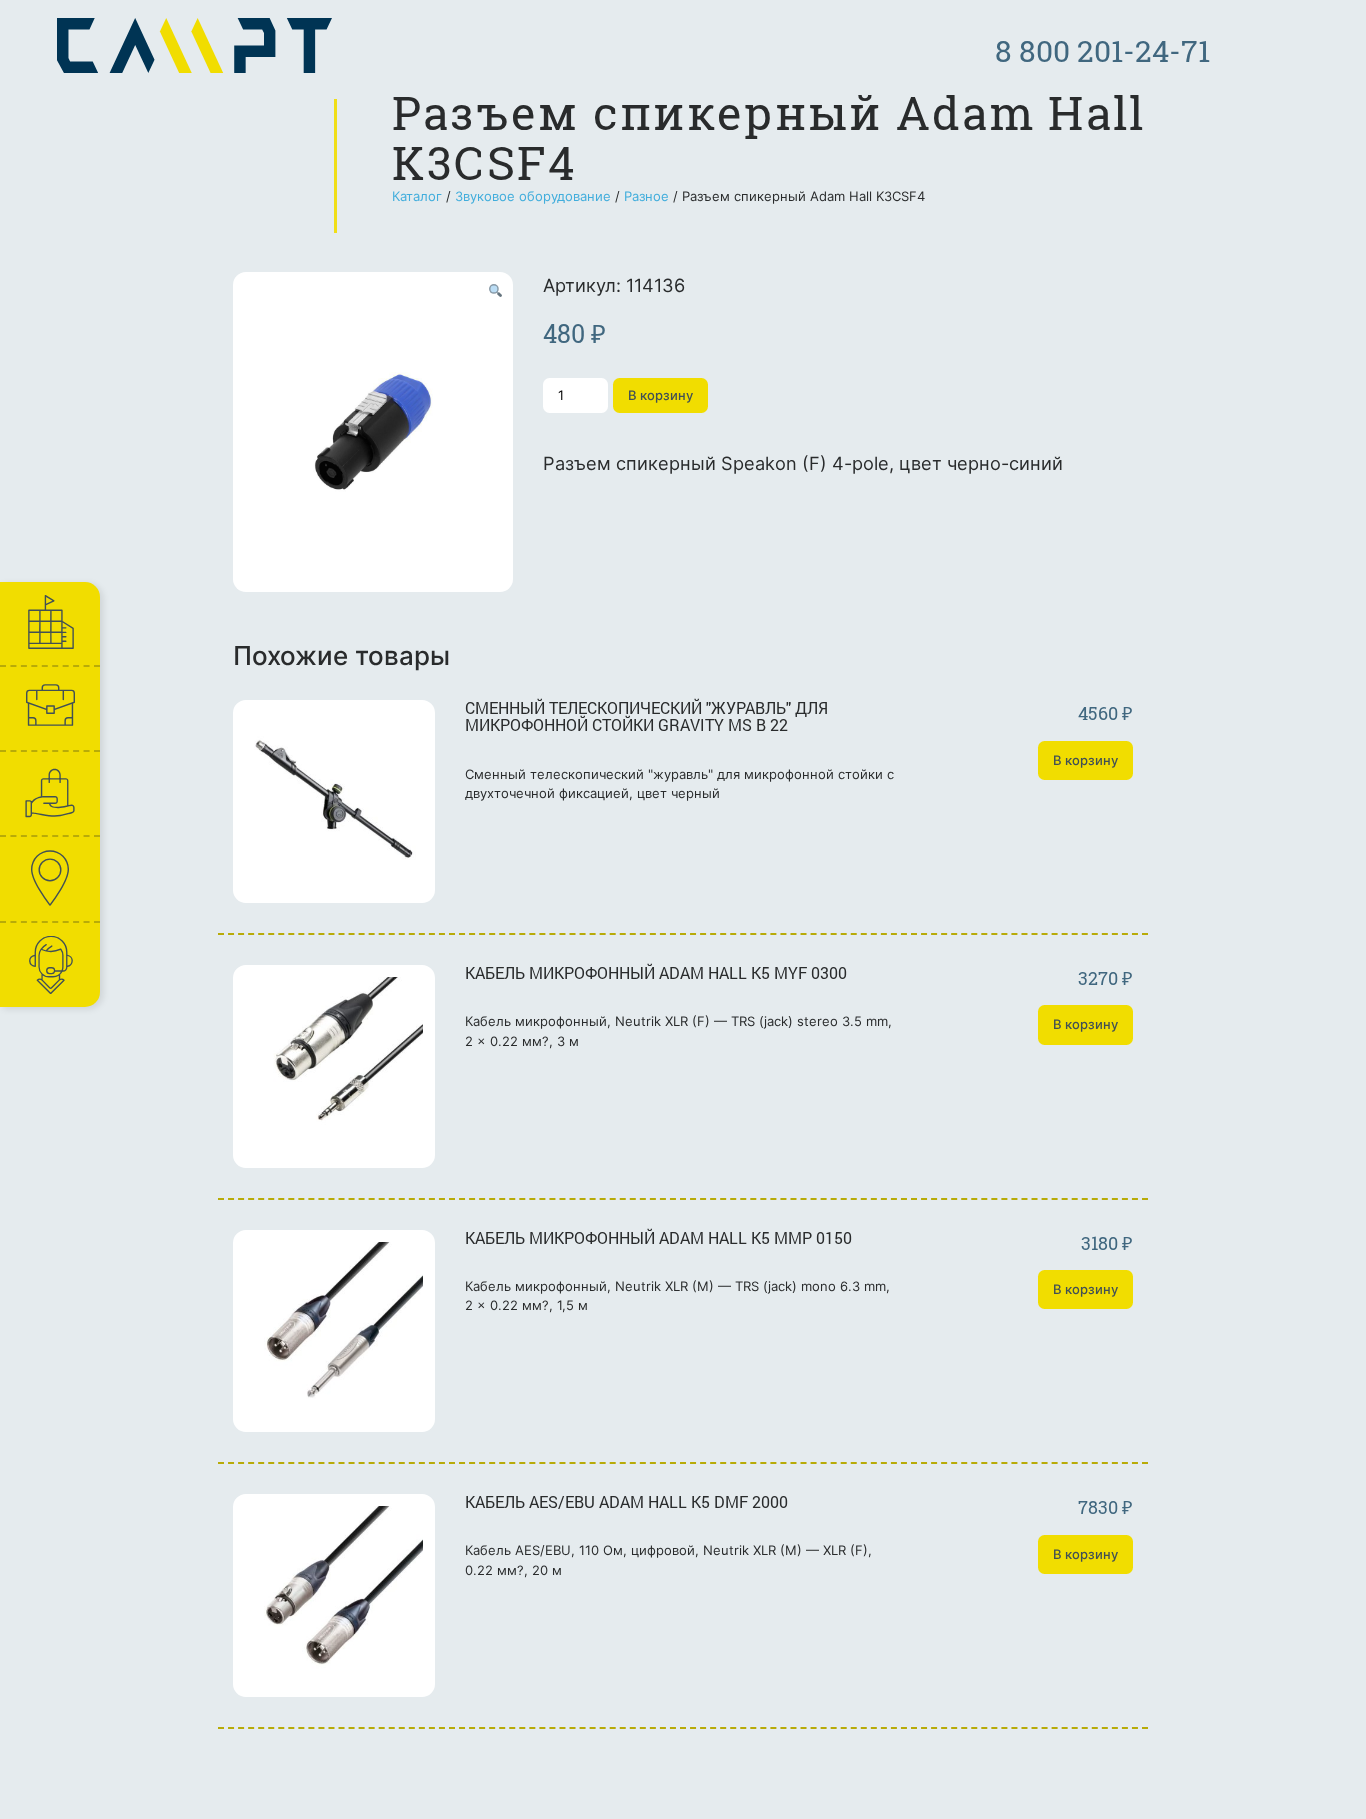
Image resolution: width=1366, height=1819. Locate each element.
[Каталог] (49, 793)
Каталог (417, 196)
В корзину (660, 395)
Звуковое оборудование (533, 196)
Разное (646, 196)
